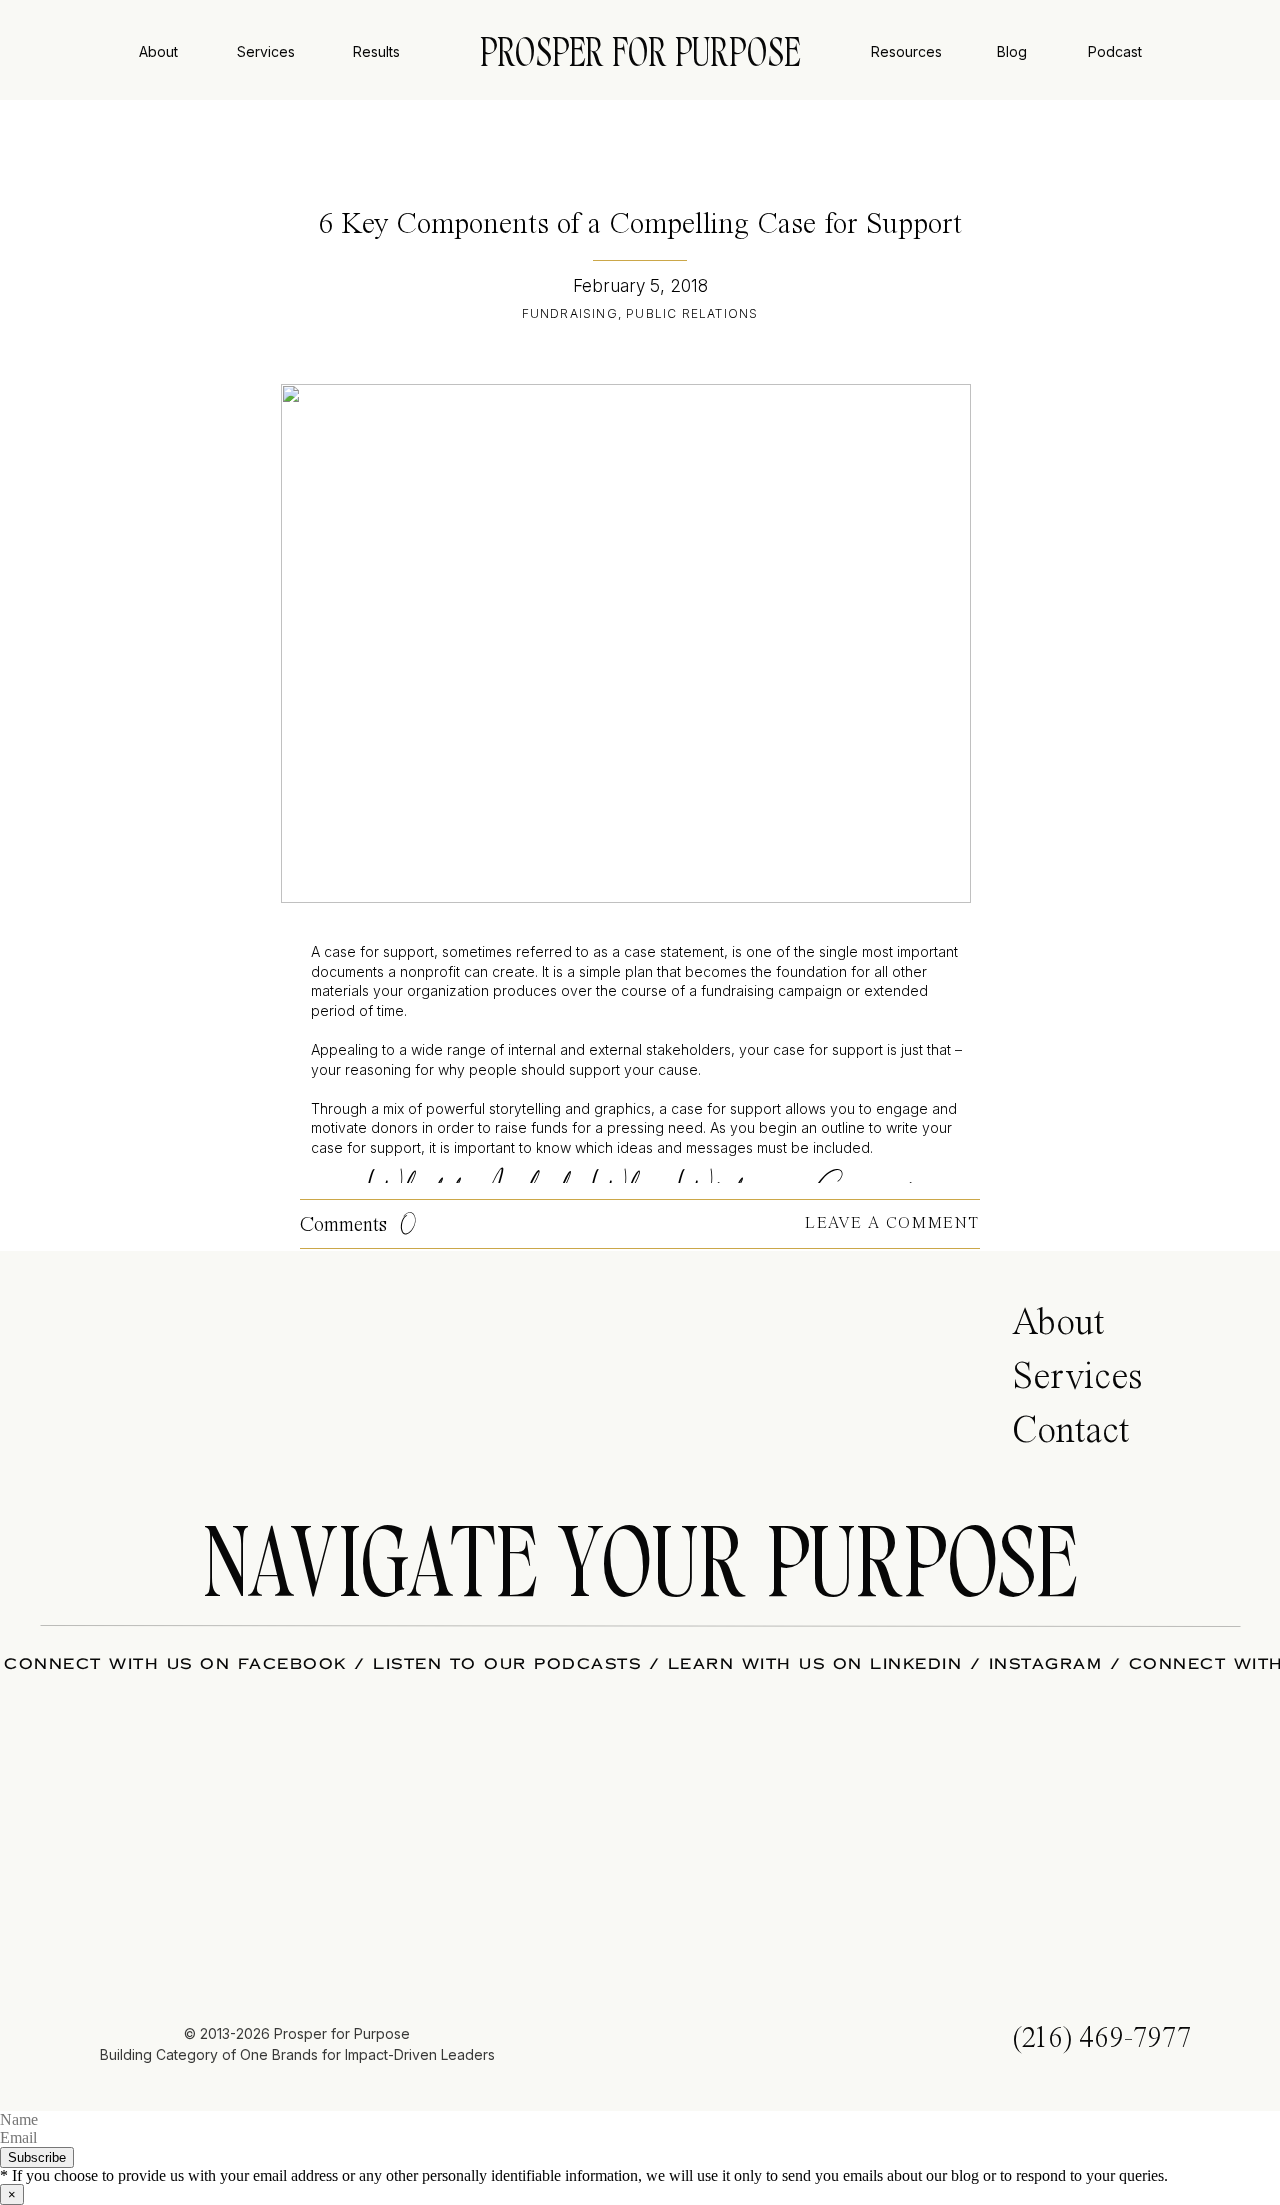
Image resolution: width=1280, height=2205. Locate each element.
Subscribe (37, 2157)
